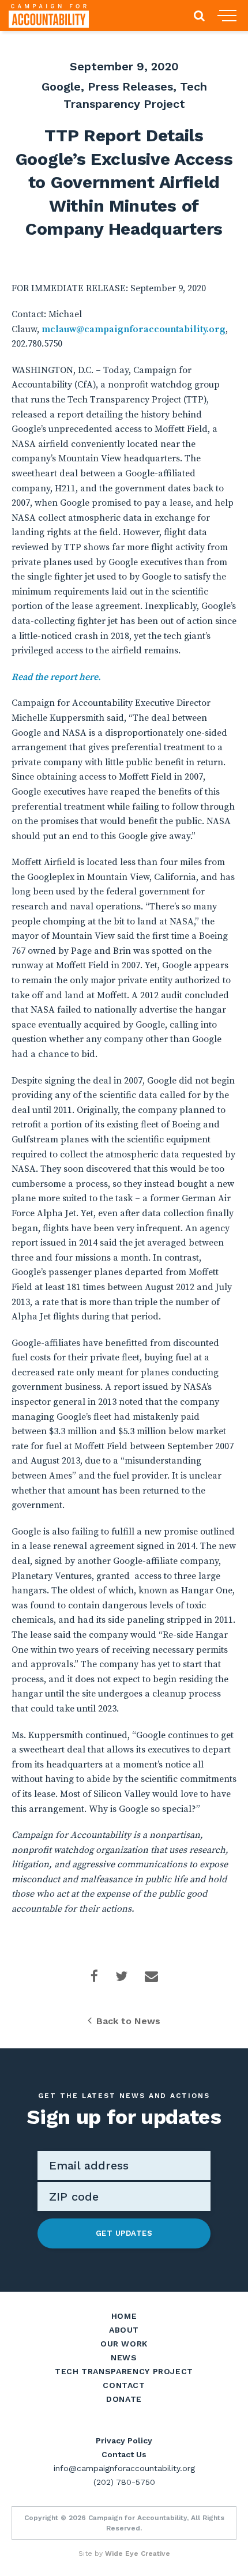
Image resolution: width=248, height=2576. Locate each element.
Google (61, 87)
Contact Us (124, 2454)
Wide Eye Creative (138, 2554)
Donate (124, 2399)
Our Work (124, 2344)
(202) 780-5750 (124, 2482)
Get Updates (124, 2233)
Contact (124, 2385)
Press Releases (130, 87)
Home (124, 2316)
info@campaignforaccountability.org (124, 2468)
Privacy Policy (124, 2440)
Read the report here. (56, 677)
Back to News (128, 2021)
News (124, 2357)
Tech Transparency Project (124, 2371)
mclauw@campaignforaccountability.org (134, 329)
